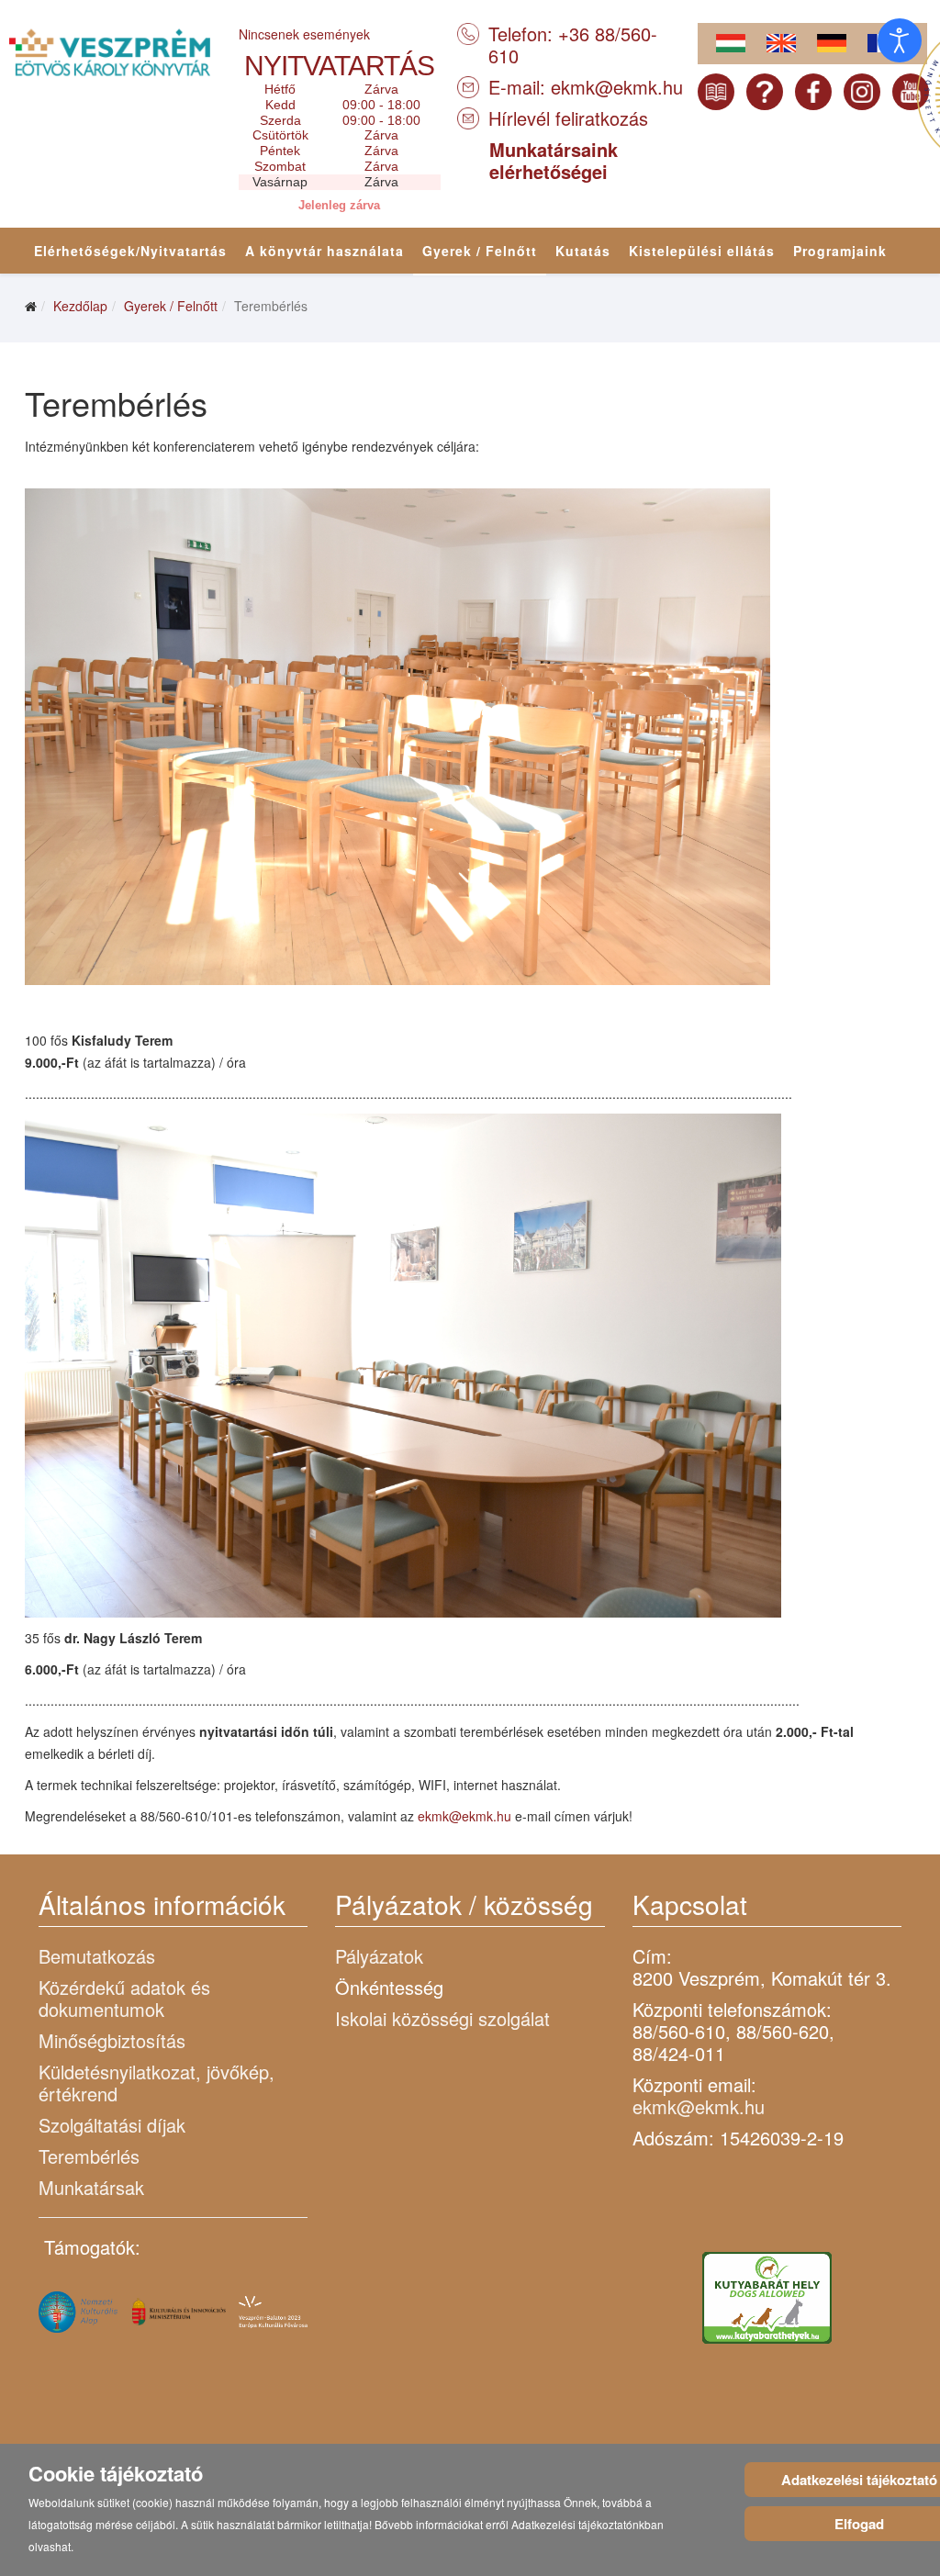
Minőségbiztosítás (112, 2040)
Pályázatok (379, 1956)
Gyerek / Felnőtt (480, 251)
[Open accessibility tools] (900, 40)
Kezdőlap (80, 306)
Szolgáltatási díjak (112, 2125)
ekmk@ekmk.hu (617, 87)
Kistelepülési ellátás (702, 251)
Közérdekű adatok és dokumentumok (124, 1998)
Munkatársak (91, 2187)
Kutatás (583, 251)
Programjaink (840, 251)
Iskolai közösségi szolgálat (442, 2018)
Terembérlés (89, 2156)
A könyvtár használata (325, 251)
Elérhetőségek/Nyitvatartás (130, 251)
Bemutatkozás (97, 1956)
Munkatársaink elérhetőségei (554, 160)
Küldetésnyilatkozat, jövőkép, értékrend (157, 2083)
